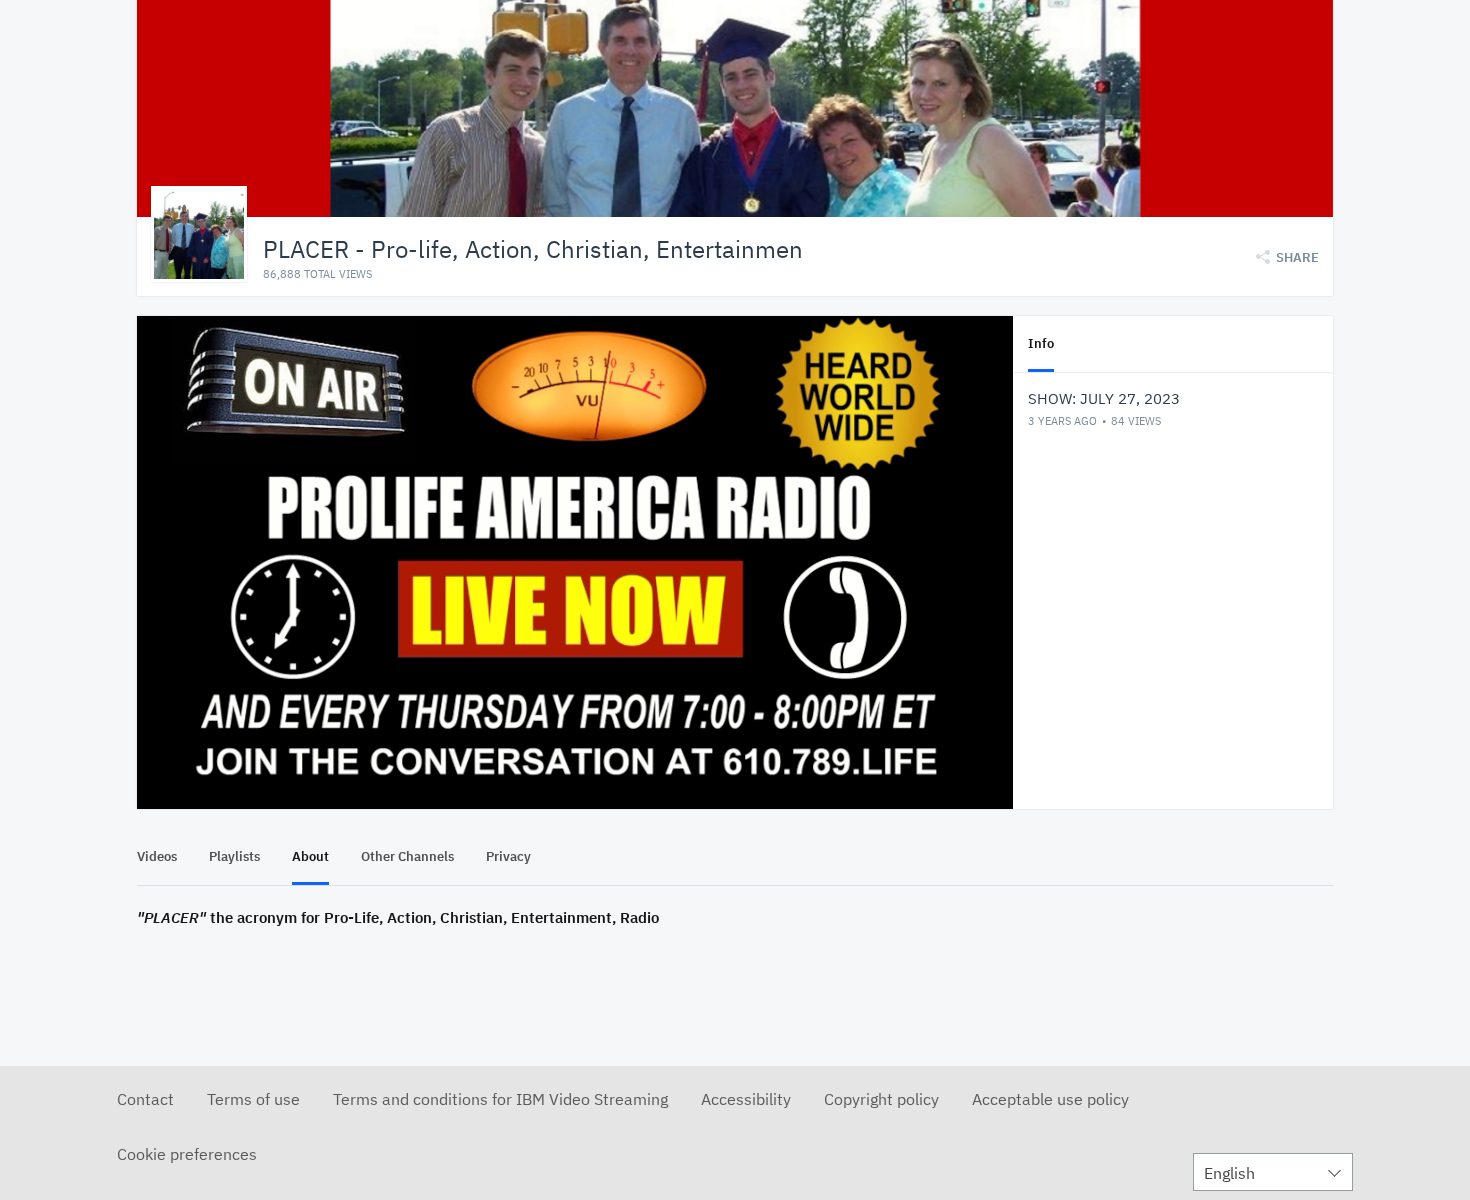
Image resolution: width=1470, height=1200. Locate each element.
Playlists (234, 856)
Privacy (508, 856)
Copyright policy (881, 1099)
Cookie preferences (187, 1154)
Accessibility (746, 1099)
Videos (157, 856)
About (310, 856)
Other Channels (407, 856)
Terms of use (253, 1099)
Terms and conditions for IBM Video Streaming (500, 1099)
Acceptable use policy (1050, 1099)
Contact (145, 1099)
